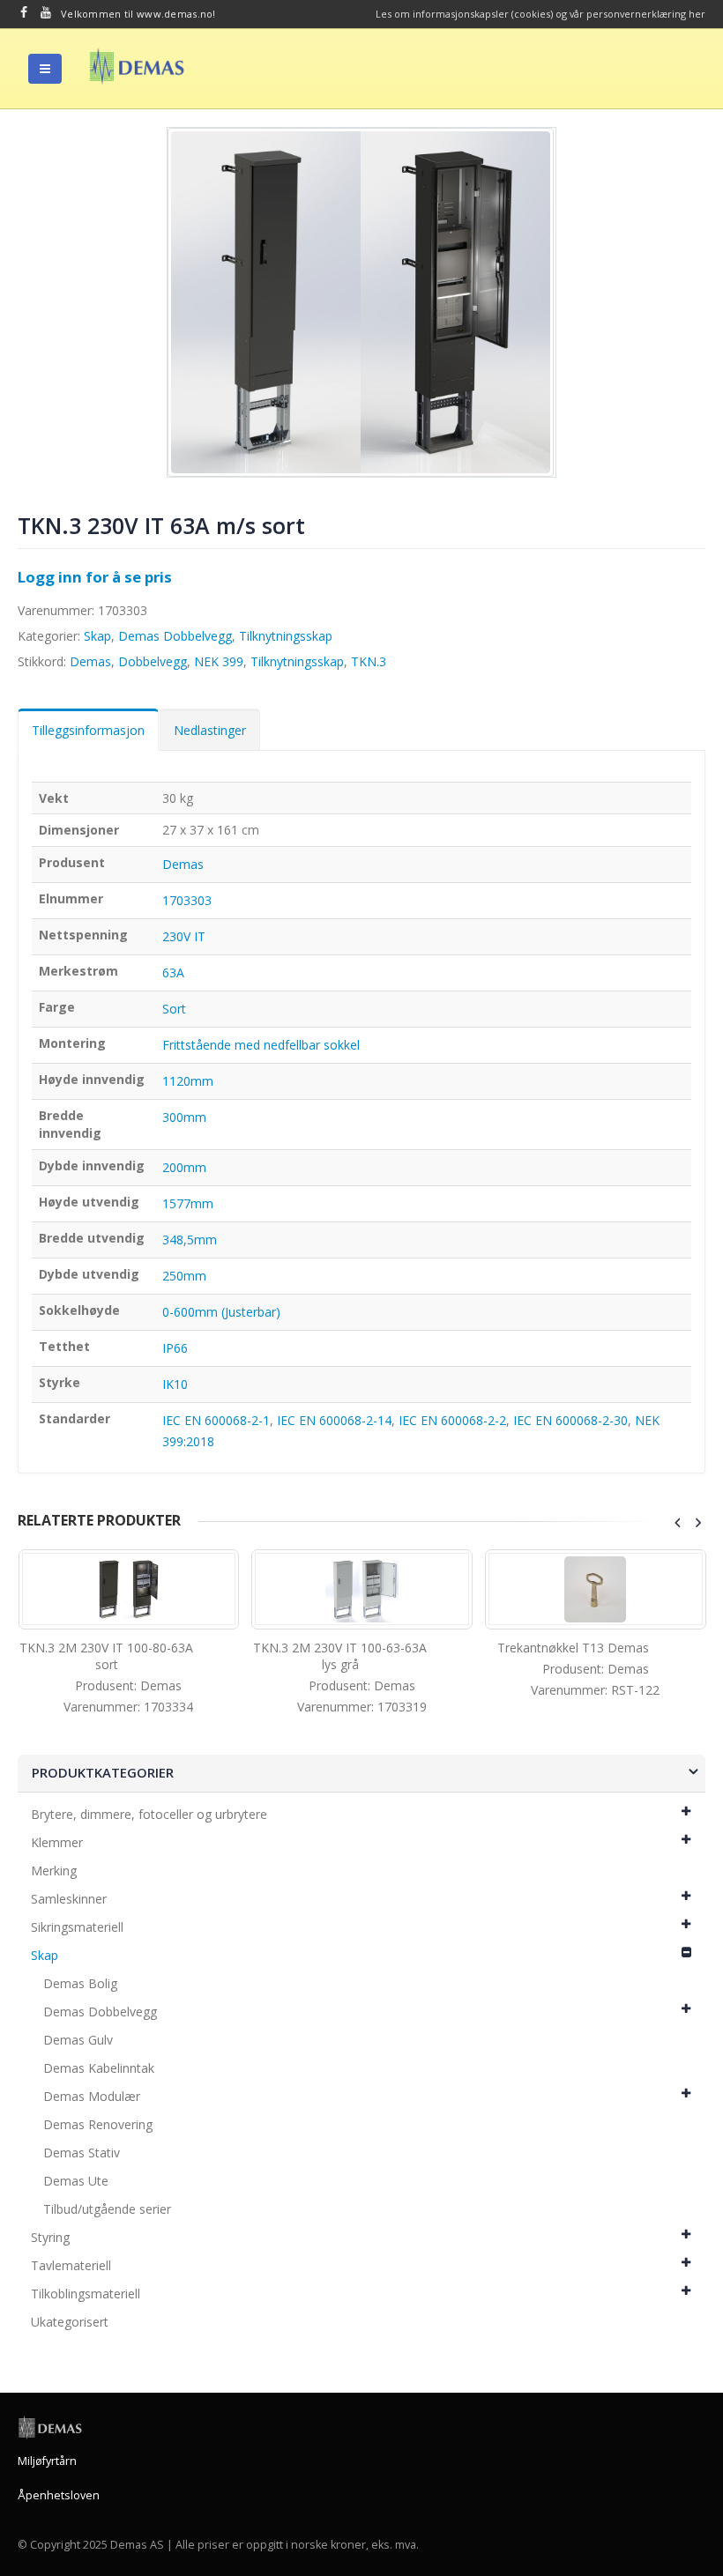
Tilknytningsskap (286, 636)
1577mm (188, 1203)
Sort (174, 1009)
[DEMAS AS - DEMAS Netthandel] (137, 66)
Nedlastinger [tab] (210, 730)
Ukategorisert (70, 2322)
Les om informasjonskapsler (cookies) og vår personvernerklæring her (540, 14)
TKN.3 (369, 661)
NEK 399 (219, 661)
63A (173, 972)
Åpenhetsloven (59, 2495)
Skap (97, 636)
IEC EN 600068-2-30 (570, 1420)
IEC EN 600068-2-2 (452, 1420)
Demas (90, 661)
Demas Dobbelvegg (175, 636)
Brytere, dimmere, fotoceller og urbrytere (149, 1814)
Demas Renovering (98, 2124)
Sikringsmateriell (77, 1927)
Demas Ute (76, 2181)
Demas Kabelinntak (99, 2068)
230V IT (184, 936)
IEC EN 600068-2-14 (334, 1420)
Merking (54, 1871)
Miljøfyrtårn (47, 2461)
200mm (184, 1167)
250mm (184, 1276)
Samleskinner (69, 1899)
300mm (184, 1117)
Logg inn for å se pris (95, 577)
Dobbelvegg (153, 661)
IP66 (175, 1348)
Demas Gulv (78, 2040)
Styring (50, 2237)
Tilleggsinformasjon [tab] (88, 730)
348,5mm (190, 1240)
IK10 (175, 1384)
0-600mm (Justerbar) (221, 1312)
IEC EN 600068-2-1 (216, 1420)
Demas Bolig (80, 1983)
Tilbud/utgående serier (107, 2209)
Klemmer (57, 1842)
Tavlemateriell (71, 2265)
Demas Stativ (82, 2153)
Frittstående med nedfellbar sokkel (261, 1045)
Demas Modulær (92, 2096)
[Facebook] (24, 12)
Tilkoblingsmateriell (86, 2294)
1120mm (188, 1081)
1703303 (187, 900)
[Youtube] (46, 12)
